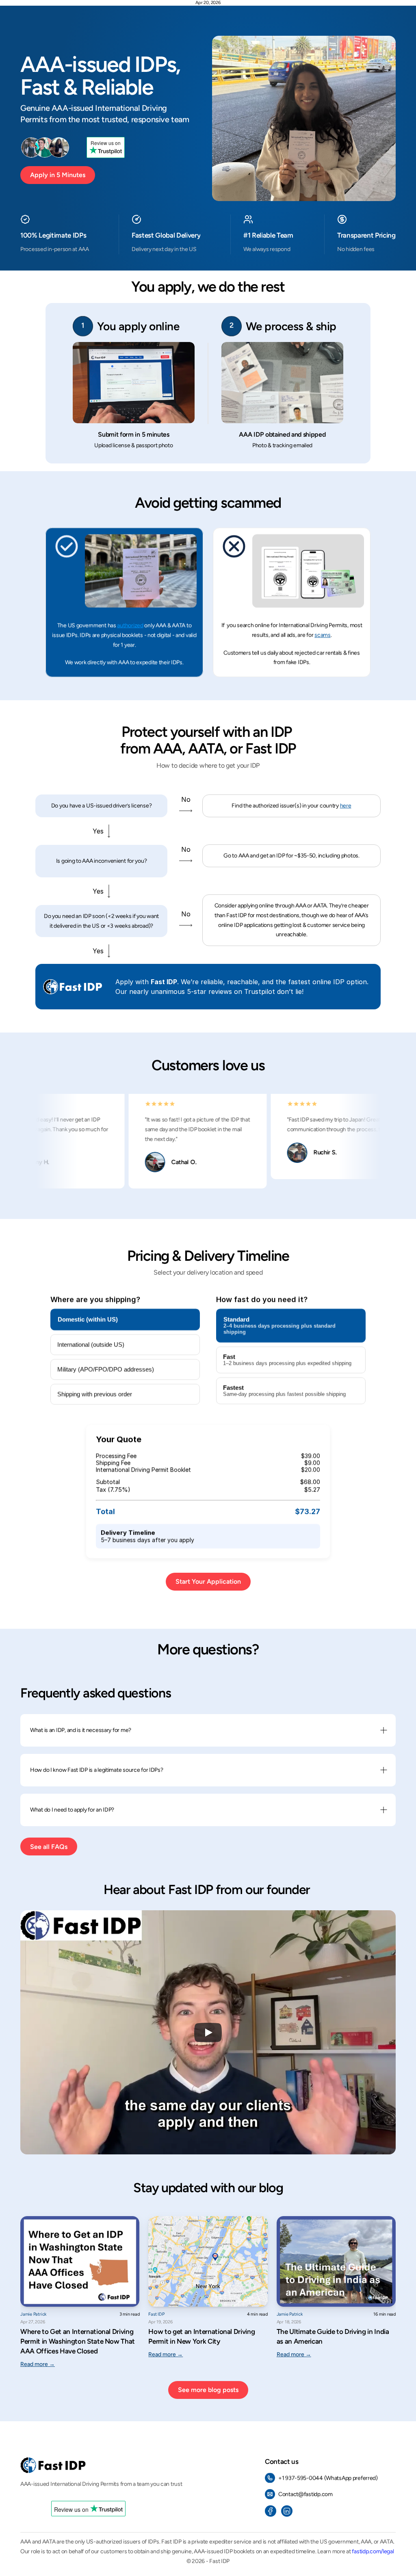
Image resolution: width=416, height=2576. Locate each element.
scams (323, 635)
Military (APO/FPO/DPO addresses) (106, 1369)
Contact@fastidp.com (305, 2494)
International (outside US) (91, 1345)
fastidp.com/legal (373, 2551)
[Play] (208, 2033)
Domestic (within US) (88, 1319)
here (346, 806)
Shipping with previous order (95, 1394)
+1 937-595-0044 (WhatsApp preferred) (328, 2478)
